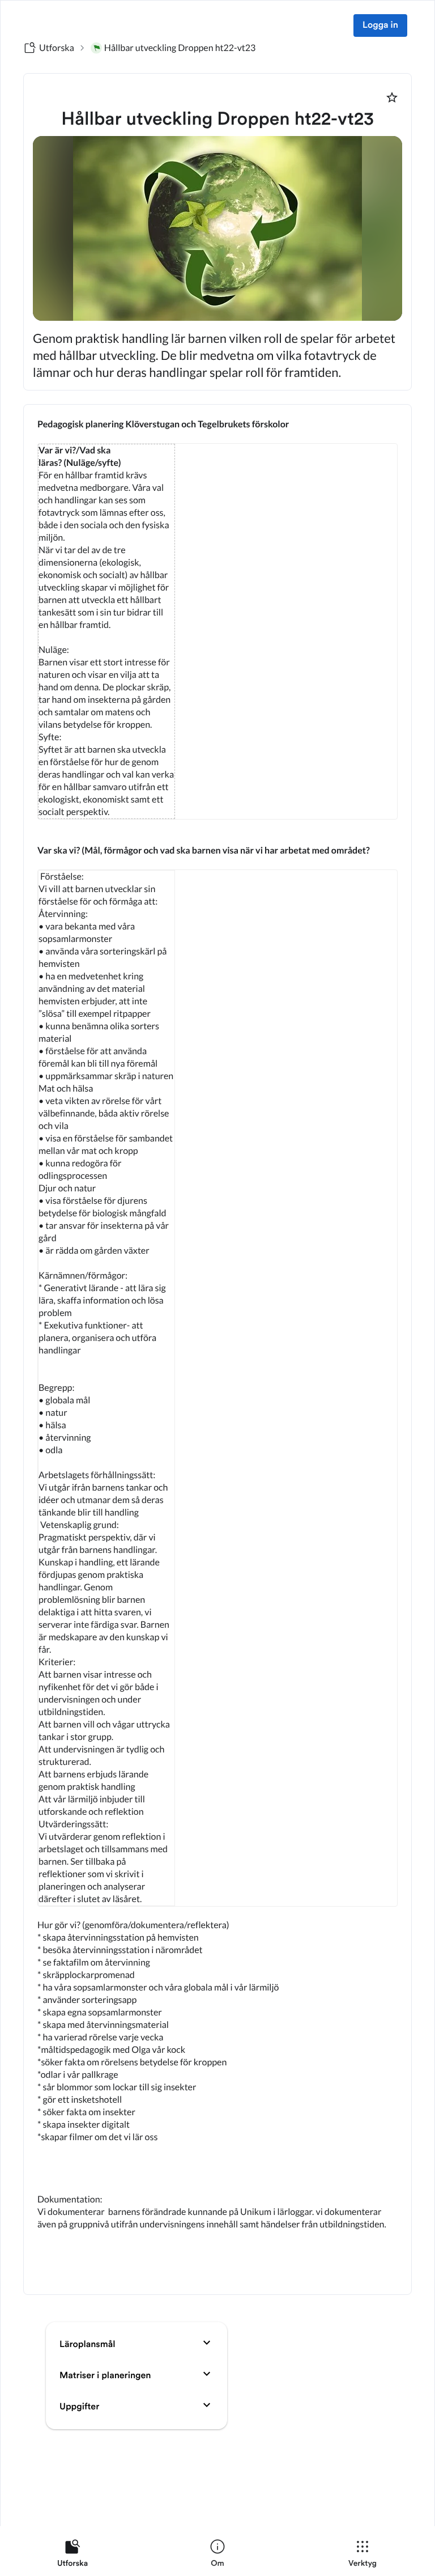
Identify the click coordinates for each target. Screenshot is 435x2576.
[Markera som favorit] (392, 97)
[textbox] (217, 1349)
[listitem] (72, 2556)
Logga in (380, 26)
